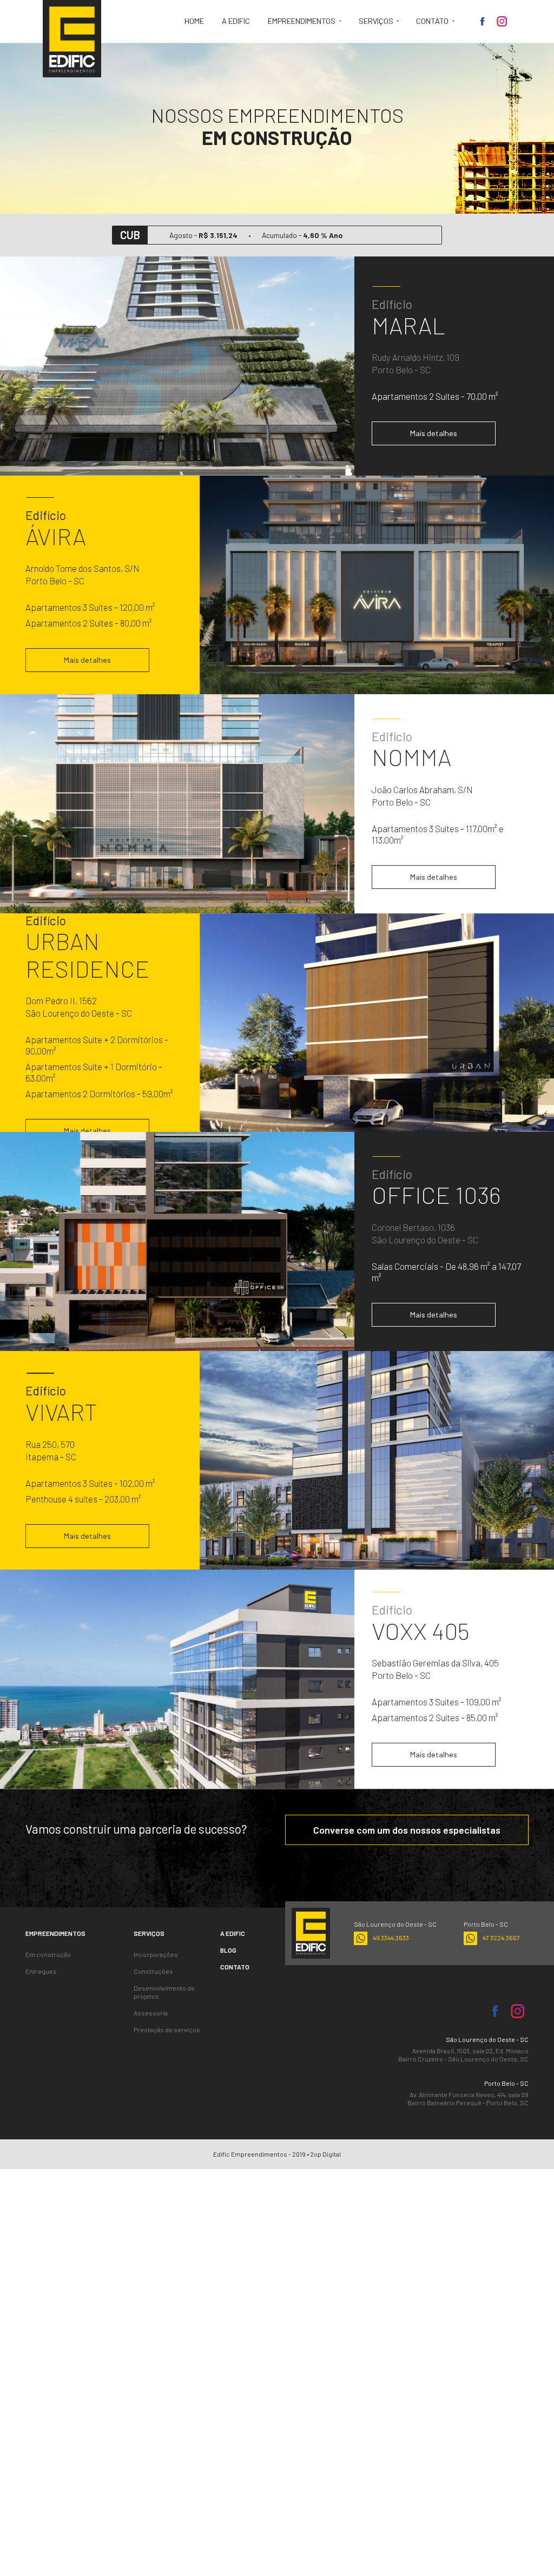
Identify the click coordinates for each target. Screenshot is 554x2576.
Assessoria (151, 2013)
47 (501, 1938)
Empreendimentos (302, 21)
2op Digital (325, 2154)
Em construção (48, 1954)
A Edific (236, 21)
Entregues (41, 1971)
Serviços (377, 21)
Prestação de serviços (167, 2030)
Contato (433, 21)
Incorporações (156, 1954)
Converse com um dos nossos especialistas (407, 1830)
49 (391, 1938)
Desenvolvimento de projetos (164, 1992)
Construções (153, 1971)
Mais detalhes (434, 433)
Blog (228, 1950)
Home (194, 21)
